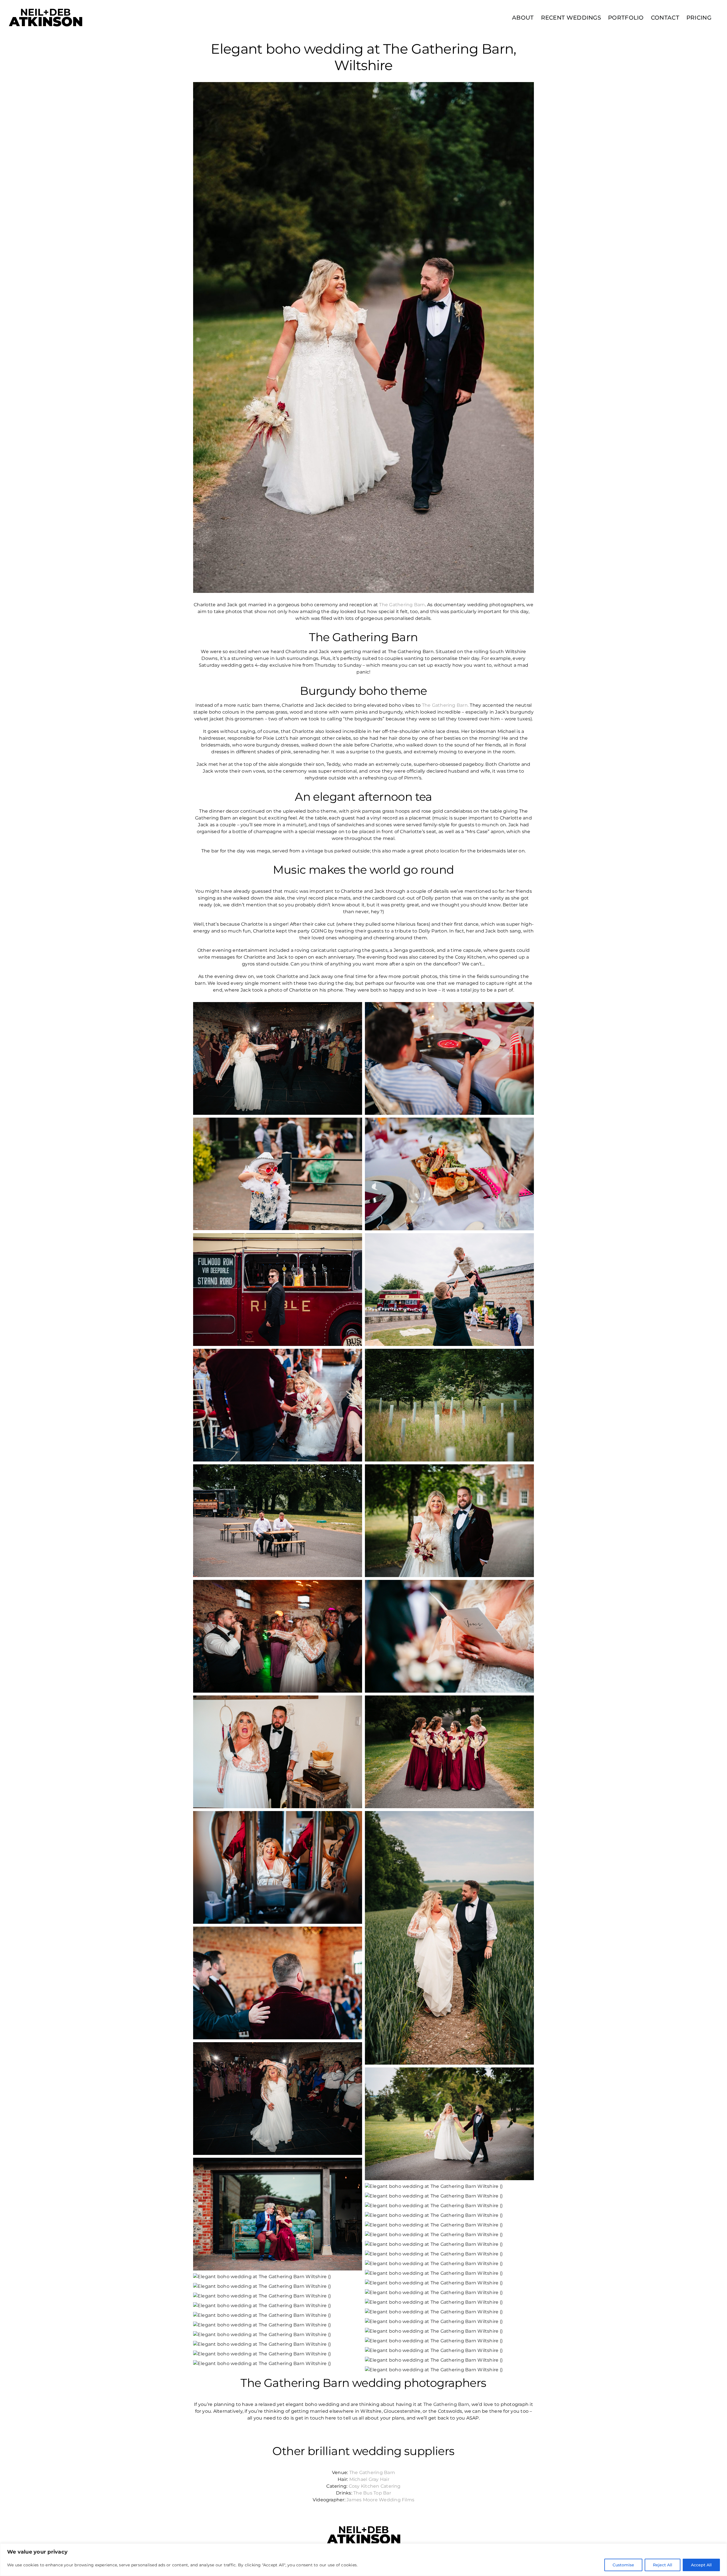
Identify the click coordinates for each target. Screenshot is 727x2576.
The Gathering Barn (402, 605)
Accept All (701, 2565)
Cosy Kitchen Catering (375, 2486)
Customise (623, 2565)
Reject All (663, 2565)
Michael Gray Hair (369, 2479)
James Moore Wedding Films (380, 2500)
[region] (363, 2560)
